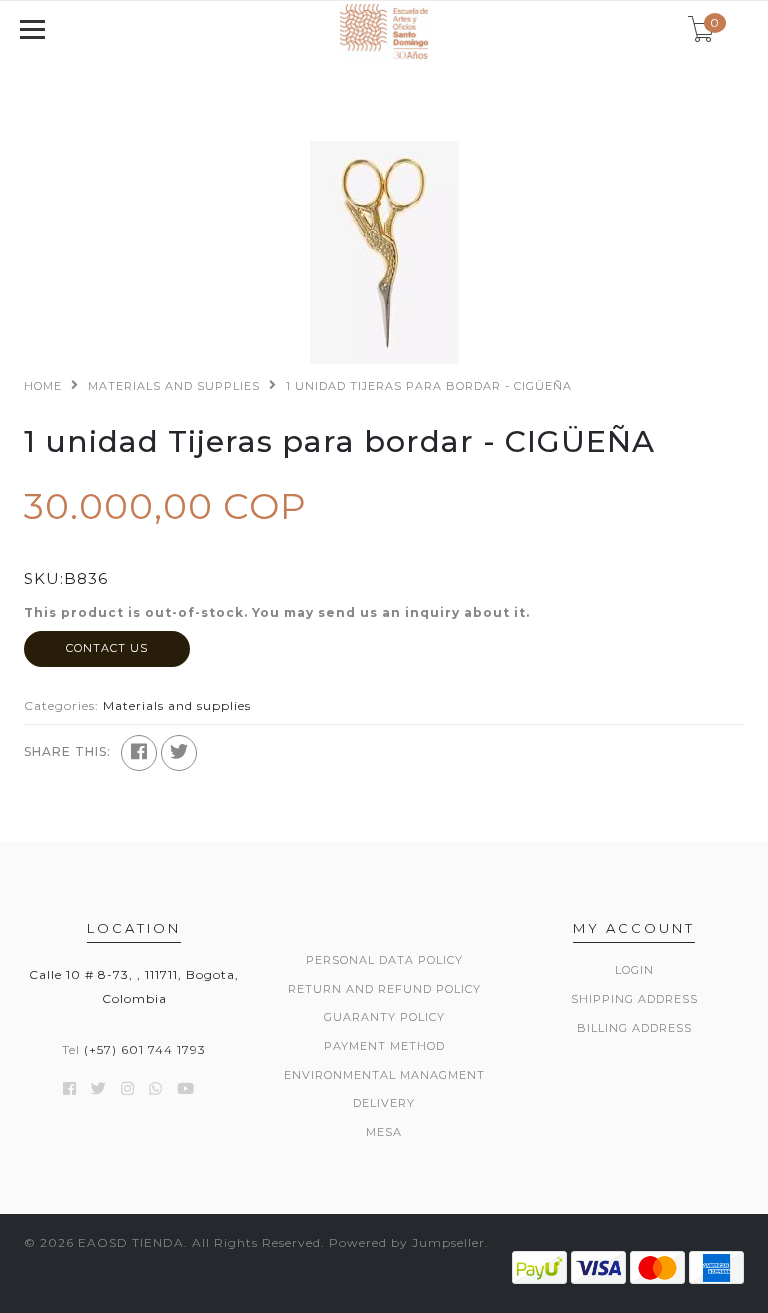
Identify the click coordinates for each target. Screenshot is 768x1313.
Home (43, 386)
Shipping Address (634, 999)
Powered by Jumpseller (407, 1242)
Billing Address (634, 1028)
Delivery (384, 1103)
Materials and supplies (174, 386)
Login (634, 970)
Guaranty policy (384, 1017)
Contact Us (107, 648)
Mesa (384, 1132)
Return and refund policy (384, 989)
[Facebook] (139, 753)
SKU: (44, 578)
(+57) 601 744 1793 (145, 1049)
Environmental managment (384, 1075)
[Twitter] (179, 753)
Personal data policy (384, 960)
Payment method (384, 1046)
